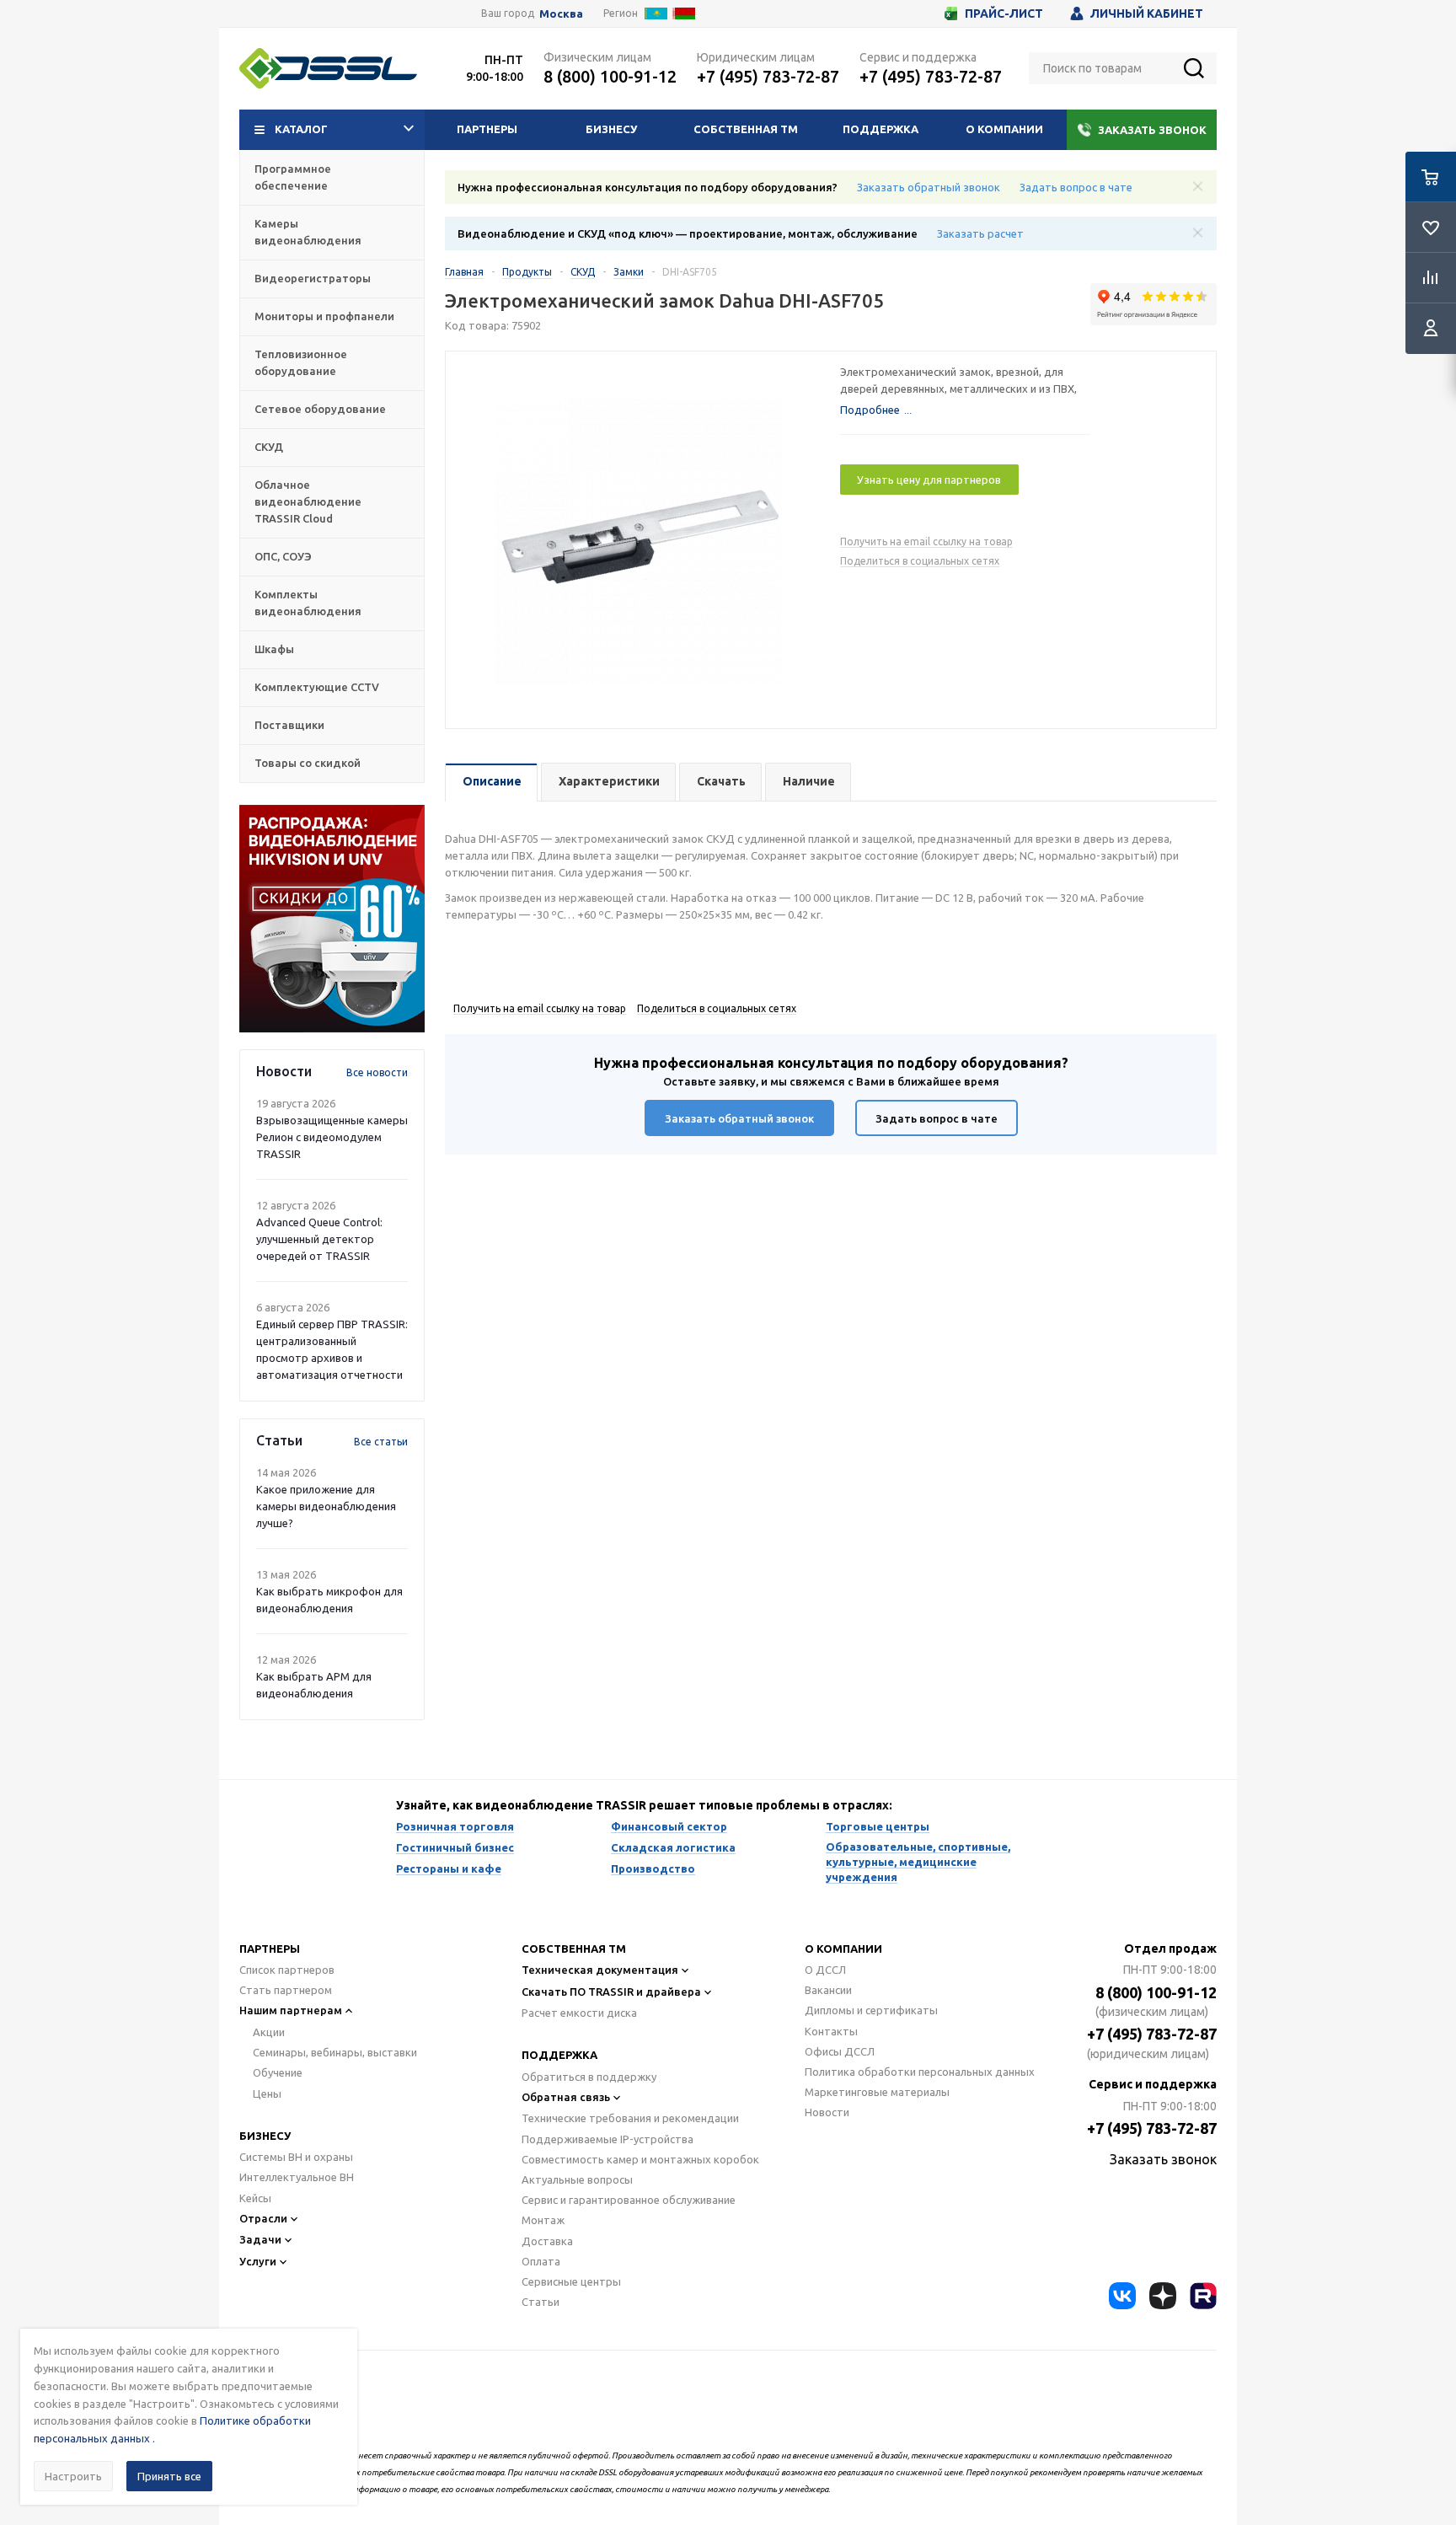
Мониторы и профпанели (324, 316)
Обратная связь (566, 2097)
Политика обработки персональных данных (920, 2072)
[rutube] (1203, 2296)
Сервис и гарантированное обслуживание (629, 2200)
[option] (332, 919)
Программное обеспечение (293, 177)
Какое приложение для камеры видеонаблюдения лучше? (326, 1506)
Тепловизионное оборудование (301, 362)
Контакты (831, 2031)
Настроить (73, 2476)
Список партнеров (287, 1970)
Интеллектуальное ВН (297, 2177)
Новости (827, 2112)
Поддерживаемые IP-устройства (608, 2139)
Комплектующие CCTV (317, 687)
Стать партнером (286, 1990)
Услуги (258, 2261)
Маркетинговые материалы (877, 2092)
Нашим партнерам (291, 2010)
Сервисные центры (571, 2281)
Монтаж (543, 2220)
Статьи (541, 2302)
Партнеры (487, 129)
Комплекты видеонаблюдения (308, 603)
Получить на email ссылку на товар (926, 541)
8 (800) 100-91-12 (610, 76)
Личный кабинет (1147, 13)
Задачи (260, 2239)
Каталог (301, 129)
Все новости (377, 1072)
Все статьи (381, 1442)
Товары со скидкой (308, 763)
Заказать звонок (1152, 130)
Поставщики (289, 725)
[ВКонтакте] (1122, 2296)
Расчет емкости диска (579, 2013)
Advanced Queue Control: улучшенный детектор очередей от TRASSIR (319, 1239)
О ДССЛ (825, 1970)
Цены (267, 2093)
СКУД (269, 447)
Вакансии (828, 1990)
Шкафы (274, 649)
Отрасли (263, 2218)
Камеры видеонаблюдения (308, 232)
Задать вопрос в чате (1076, 187)
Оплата (541, 2261)
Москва (561, 14)
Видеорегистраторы (313, 278)
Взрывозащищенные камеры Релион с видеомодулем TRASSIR (332, 1137)
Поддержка (881, 129)
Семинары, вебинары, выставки (335, 2052)
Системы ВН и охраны (296, 2157)
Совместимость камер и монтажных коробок (640, 2159)
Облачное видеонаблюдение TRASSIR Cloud (308, 501)
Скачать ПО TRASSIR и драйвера (611, 1992)
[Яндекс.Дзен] (1163, 2296)
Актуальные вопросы (577, 2179)
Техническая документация (600, 1970)
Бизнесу (611, 129)
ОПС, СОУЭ (283, 556)
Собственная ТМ (746, 129)
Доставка (547, 2241)
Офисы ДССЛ (840, 2051)
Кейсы (255, 2198)
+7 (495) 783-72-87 (768, 76)
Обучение (278, 2072)
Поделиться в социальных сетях (920, 561)
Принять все (169, 2476)
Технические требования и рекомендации (630, 2118)
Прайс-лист (1004, 13)
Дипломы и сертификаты (871, 2010)
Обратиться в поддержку (589, 2077)
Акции (269, 2032)
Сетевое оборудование (320, 409)
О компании (1004, 129)
